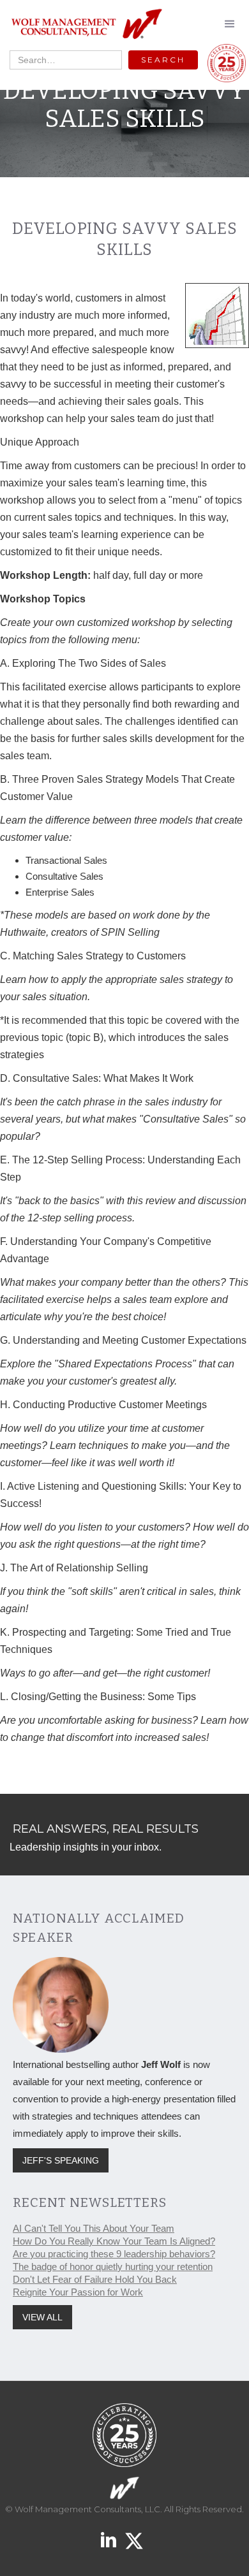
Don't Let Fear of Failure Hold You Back (95, 2279)
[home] (83, 25)
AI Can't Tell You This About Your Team (94, 2228)
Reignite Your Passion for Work (78, 2292)
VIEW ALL (42, 2317)
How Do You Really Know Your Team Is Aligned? (114, 2241)
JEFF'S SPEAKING (61, 2160)
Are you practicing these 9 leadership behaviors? (114, 2254)
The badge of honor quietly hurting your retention (113, 2267)
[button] (230, 24)
